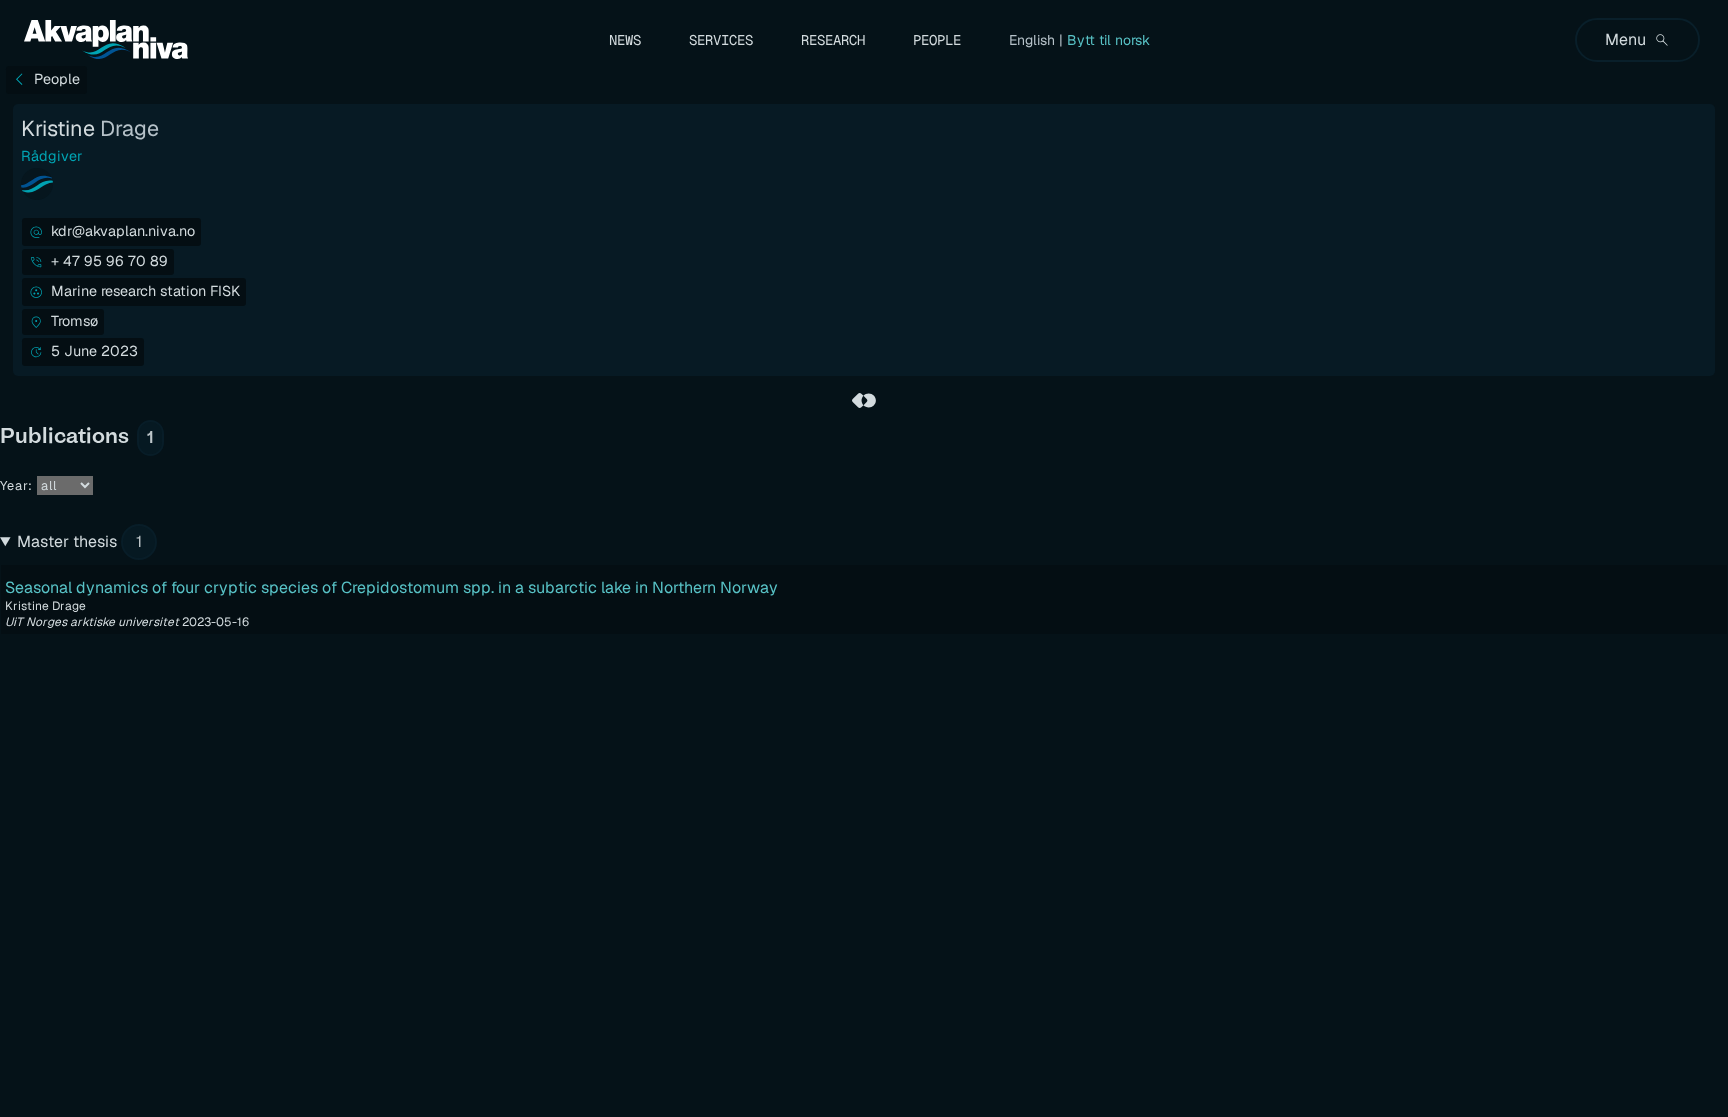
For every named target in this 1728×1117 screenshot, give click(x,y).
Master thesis (79, 541)
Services (721, 40)
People (937, 40)
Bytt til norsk (1108, 40)
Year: (16, 485)
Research (833, 40)
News (625, 40)
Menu (1625, 39)
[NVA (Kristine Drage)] (864, 400)
